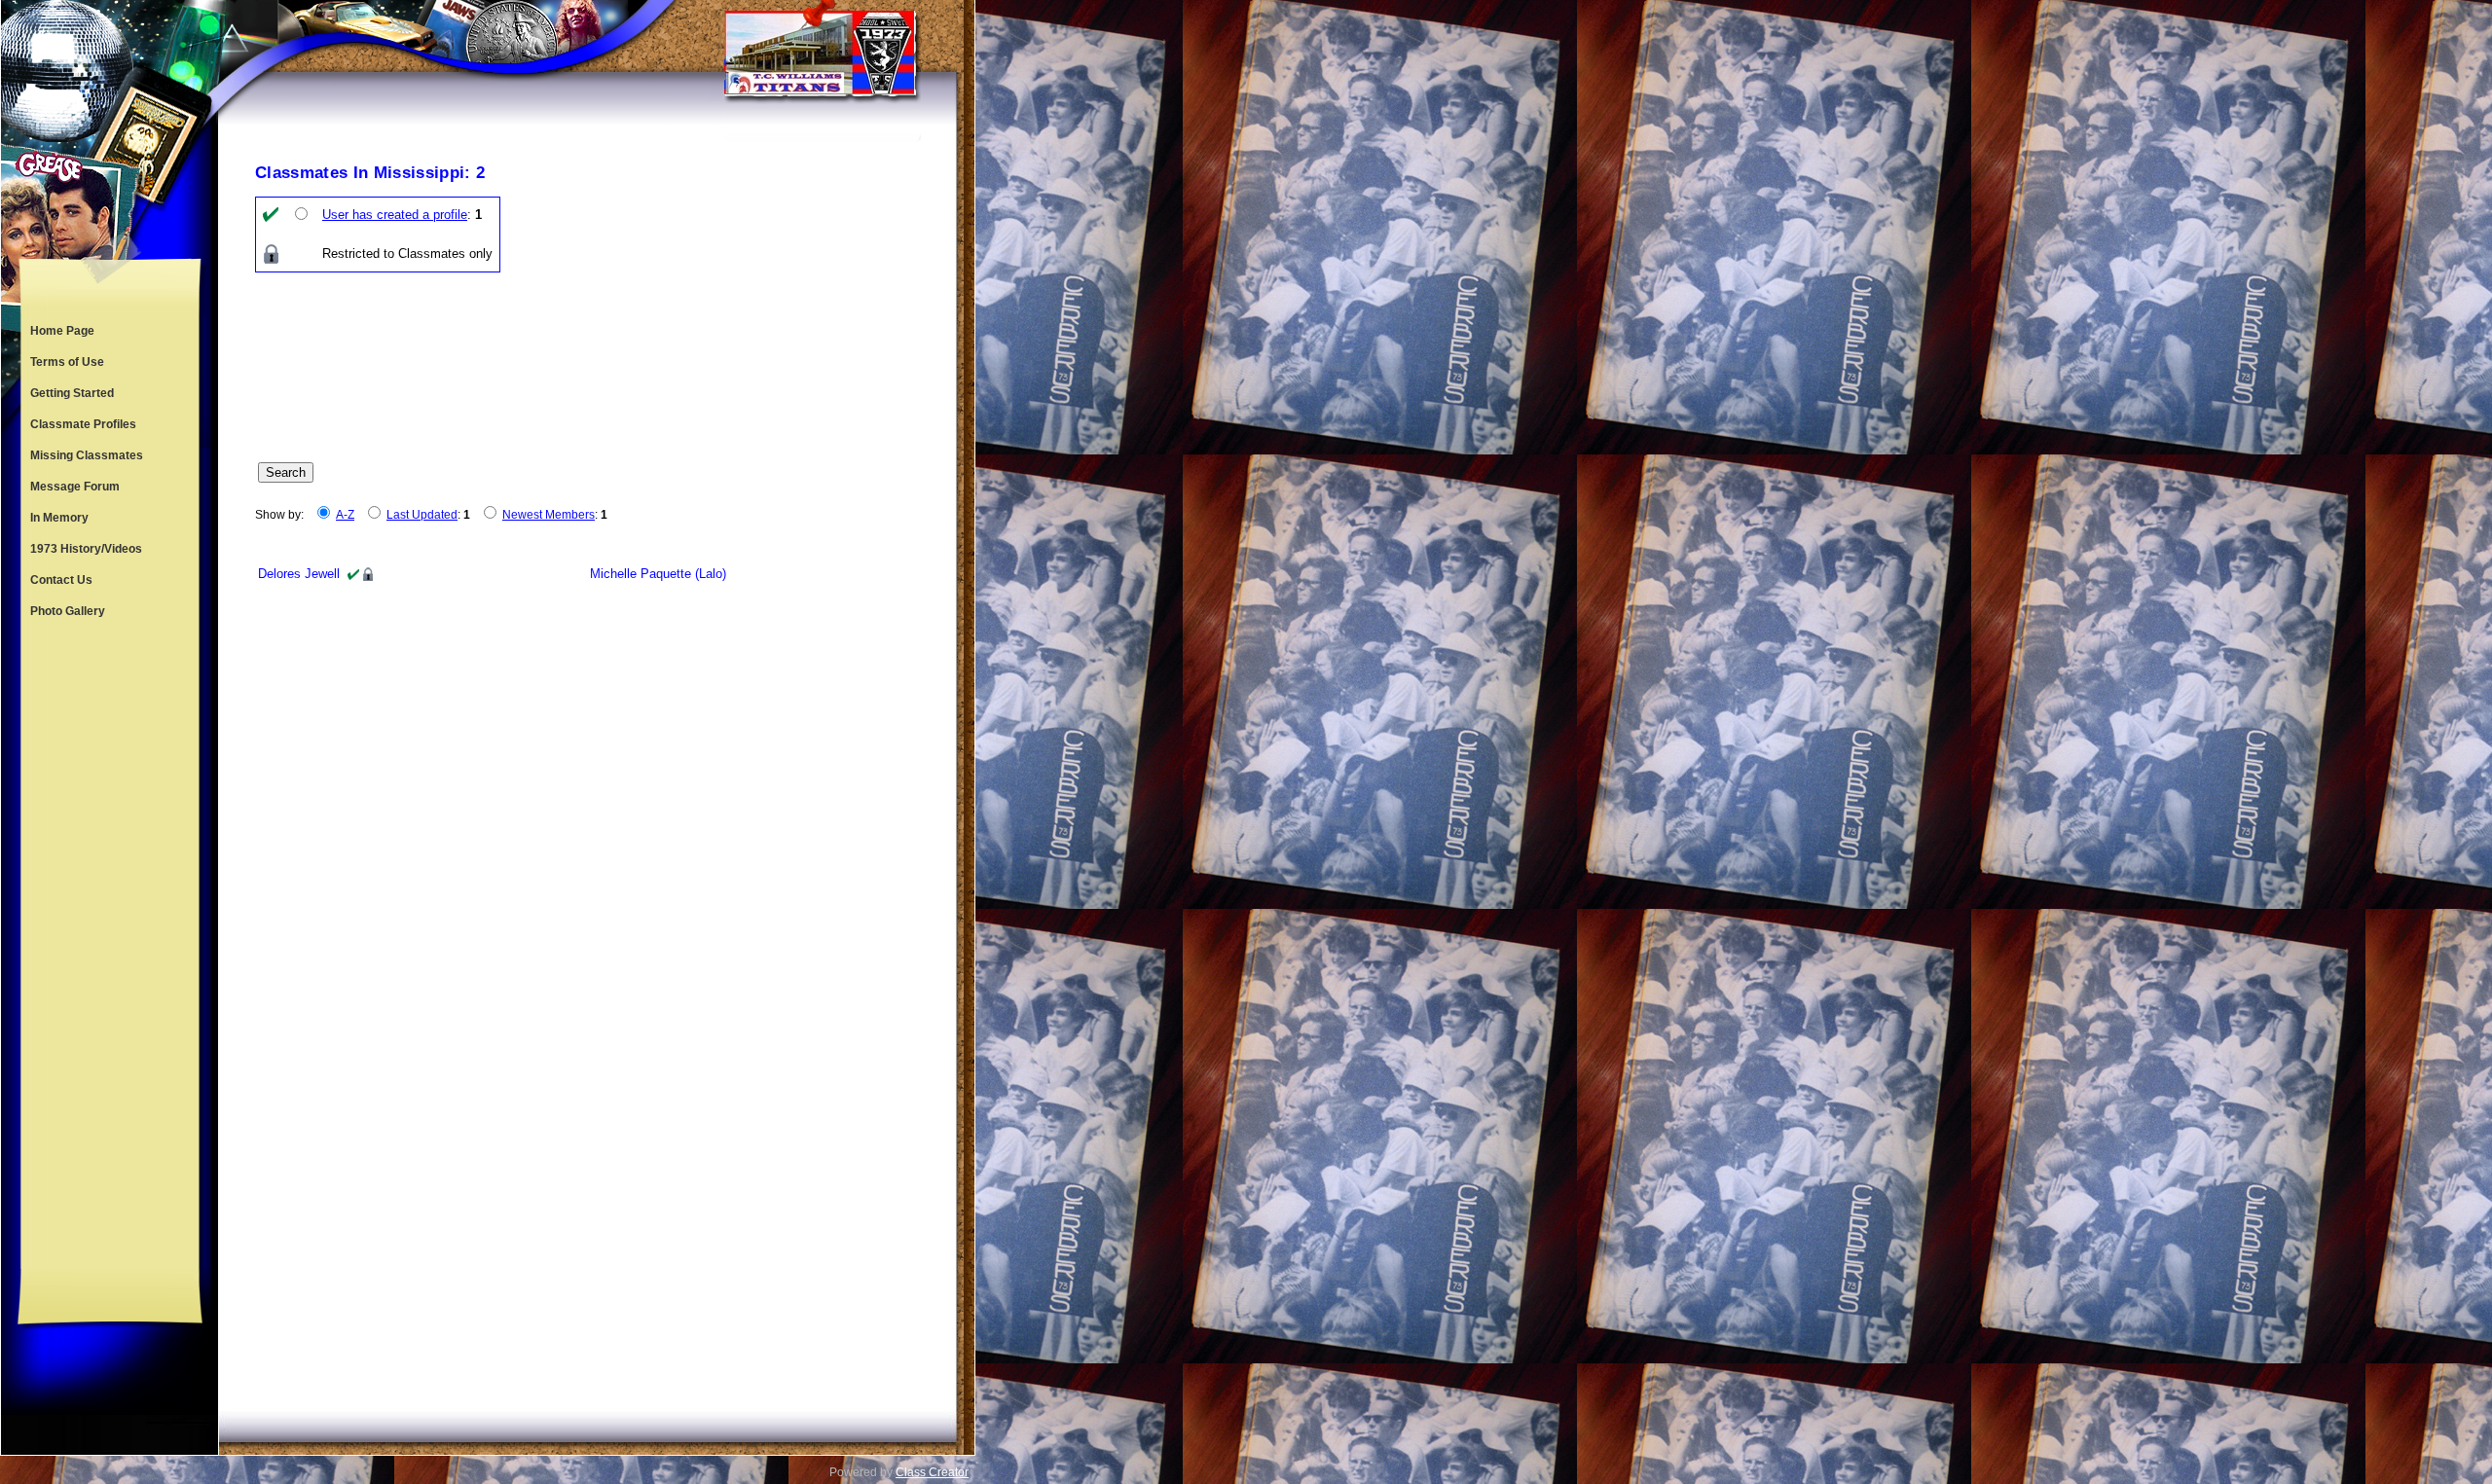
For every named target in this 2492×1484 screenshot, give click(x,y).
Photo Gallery (68, 611)
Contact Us (61, 580)
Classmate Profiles (83, 424)
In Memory (59, 518)
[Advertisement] (110, 948)
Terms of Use (67, 362)
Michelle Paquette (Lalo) (658, 574)
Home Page (62, 331)
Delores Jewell (299, 574)
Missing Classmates (87, 455)
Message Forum (75, 487)
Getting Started (72, 393)
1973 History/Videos (86, 549)
